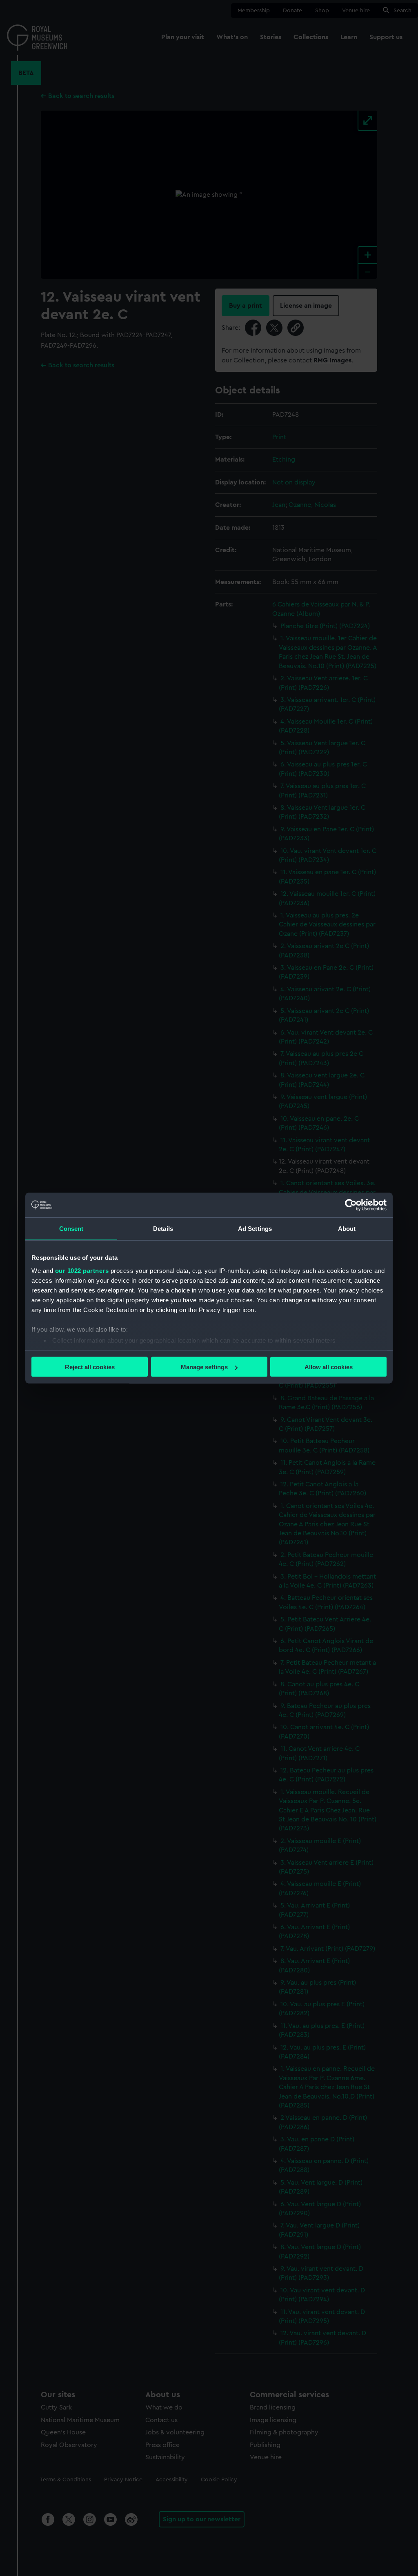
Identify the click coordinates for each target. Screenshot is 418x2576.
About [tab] (347, 1229)
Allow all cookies (329, 1367)
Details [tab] (163, 1229)
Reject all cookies (90, 1367)
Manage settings (204, 1367)
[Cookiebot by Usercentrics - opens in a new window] (351, 1205)
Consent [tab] (71, 1229)
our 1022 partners (82, 1270)
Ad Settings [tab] (255, 1229)
